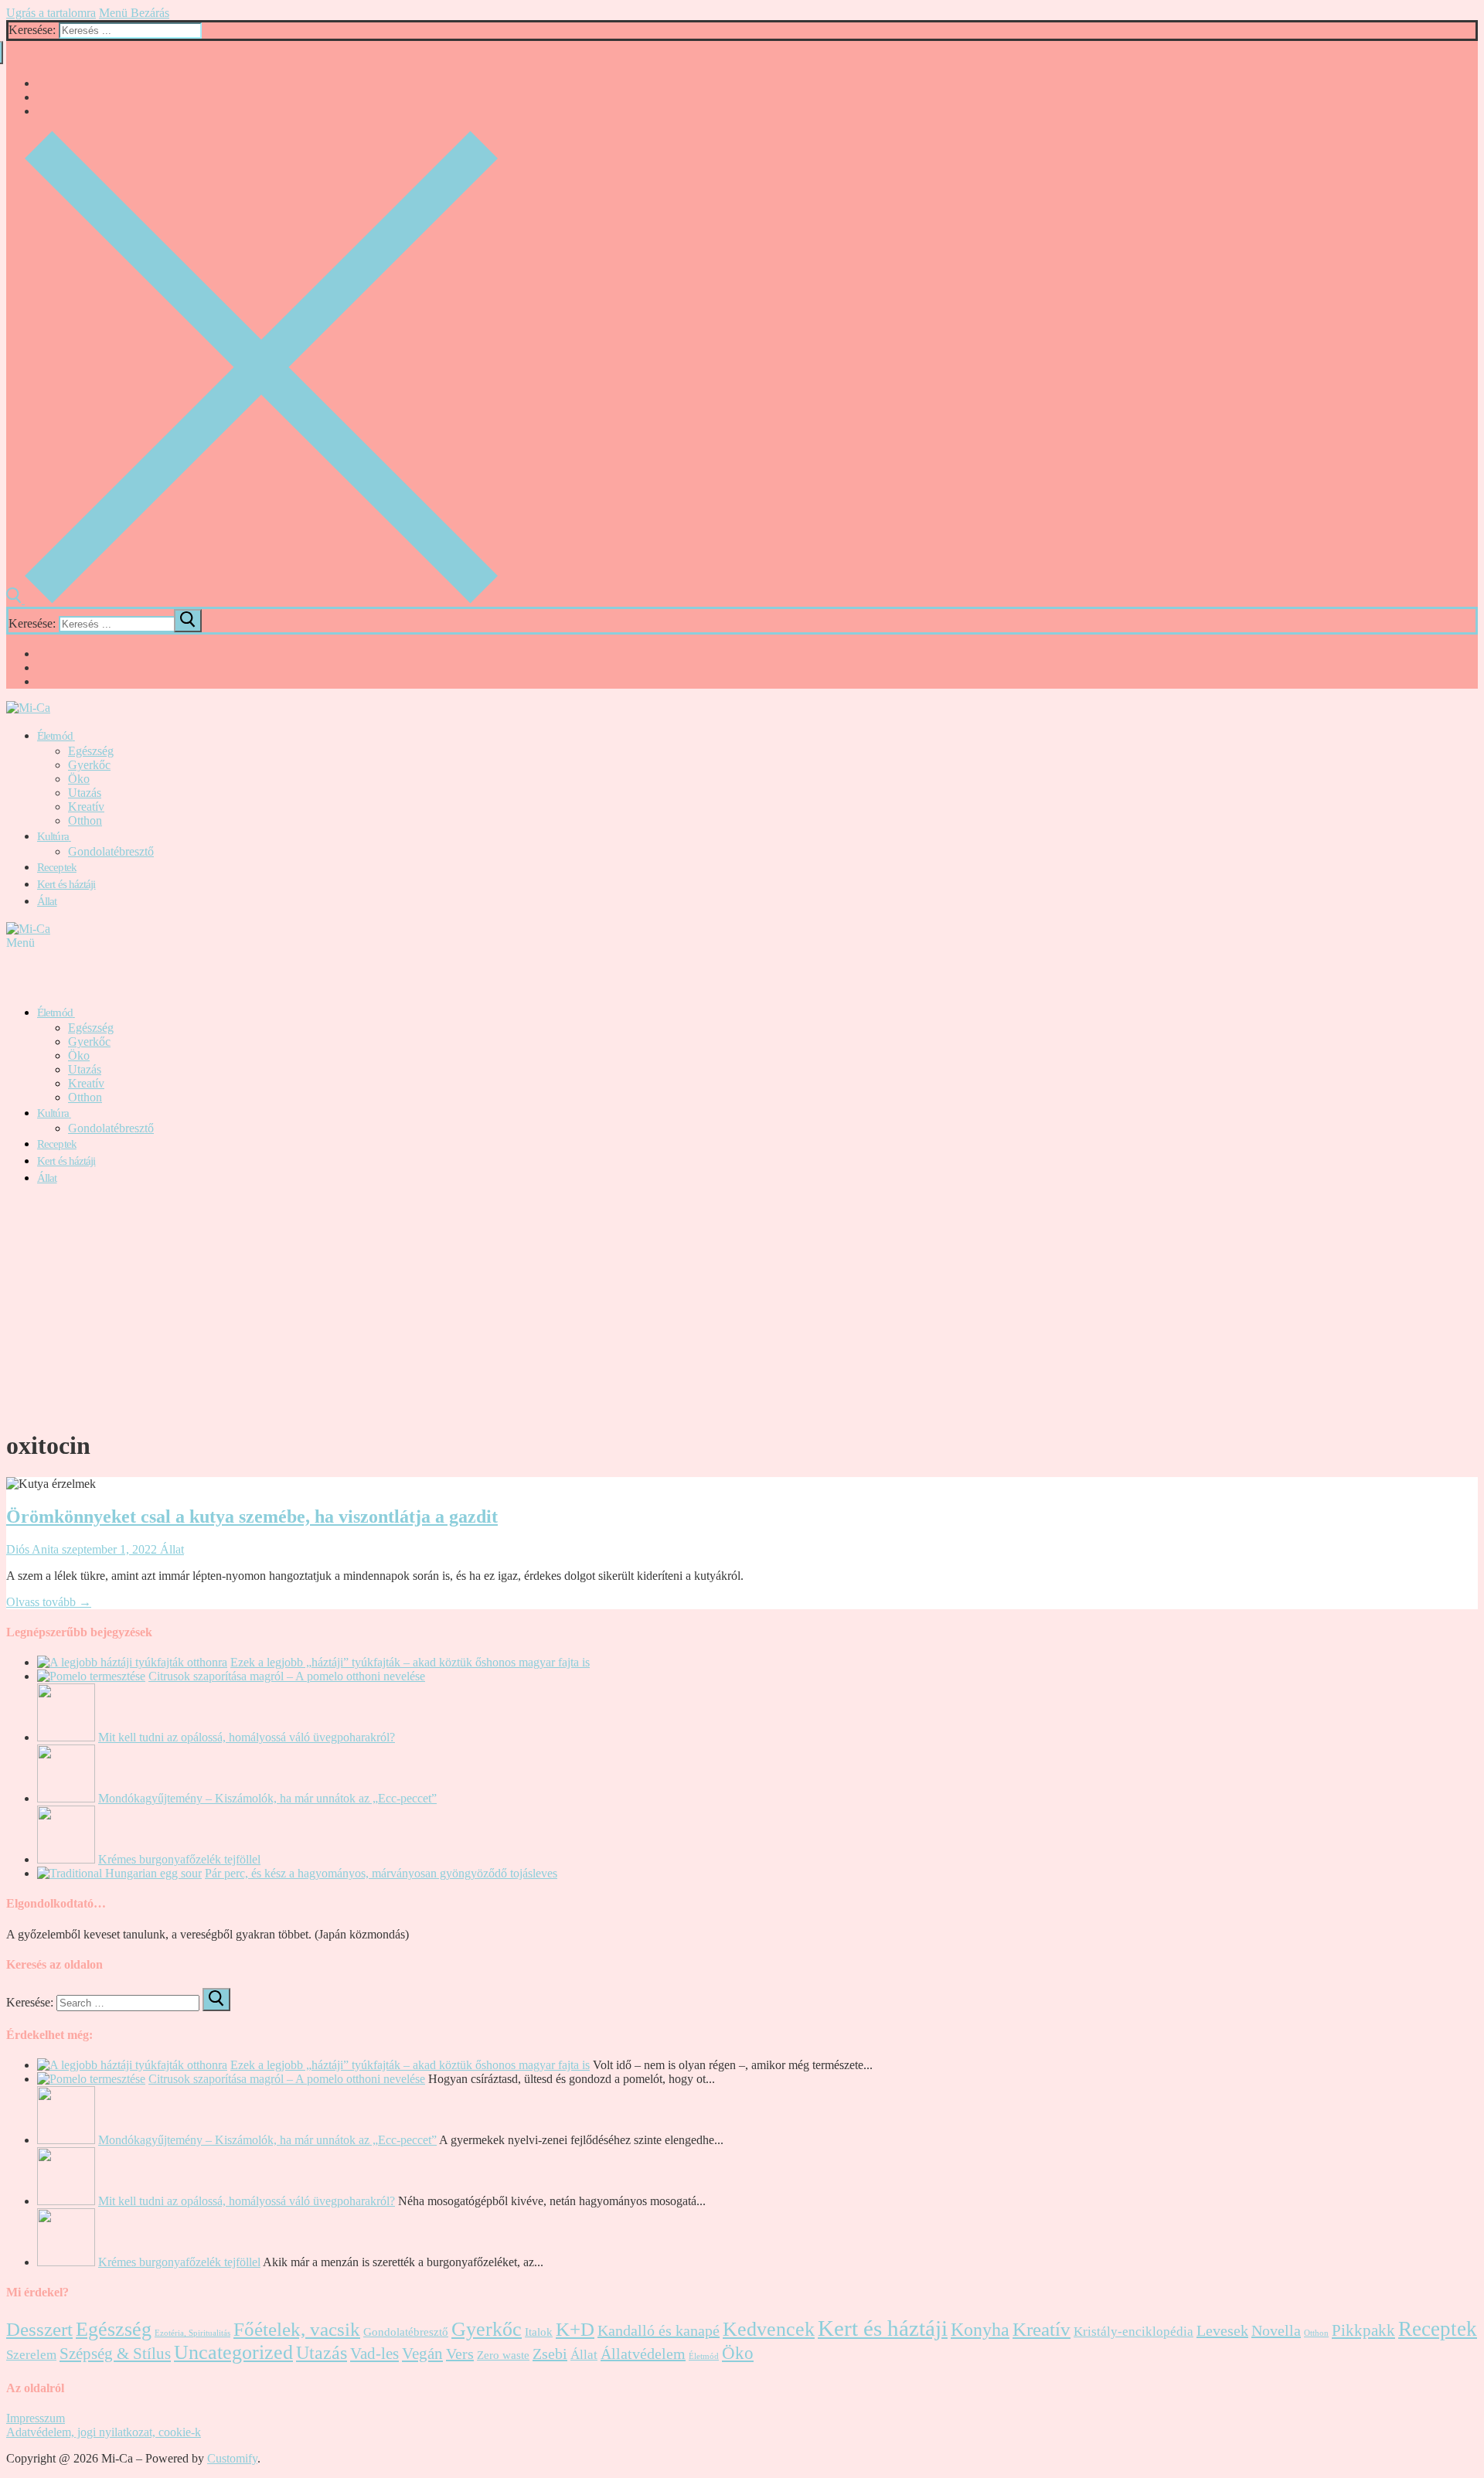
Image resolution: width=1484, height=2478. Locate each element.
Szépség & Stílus (115, 2354)
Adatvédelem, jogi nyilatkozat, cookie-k (104, 2432)
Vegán (422, 2354)
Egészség (114, 2329)
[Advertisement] (742, 1307)
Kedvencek (769, 2329)
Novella (1276, 2330)
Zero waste (503, 2355)
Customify (232, 2458)
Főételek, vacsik (297, 2329)
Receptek (1438, 2329)
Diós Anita (32, 1549)
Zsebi (550, 2354)
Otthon (1316, 2333)
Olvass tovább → (49, 1602)
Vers (460, 2354)
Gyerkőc (487, 2329)
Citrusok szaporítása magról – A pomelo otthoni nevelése (287, 1676)
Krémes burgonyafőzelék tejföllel (179, 1859)
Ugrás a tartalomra (51, 13)
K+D (575, 2329)
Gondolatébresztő (406, 2332)
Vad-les (374, 2354)
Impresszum (36, 2418)
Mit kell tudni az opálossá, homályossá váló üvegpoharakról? (247, 1737)
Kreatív (1042, 2329)
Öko (738, 2353)
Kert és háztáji (883, 2328)
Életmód (704, 2356)
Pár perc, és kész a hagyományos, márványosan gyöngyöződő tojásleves (381, 1873)
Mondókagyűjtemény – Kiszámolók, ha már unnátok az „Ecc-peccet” (267, 1798)
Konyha (980, 2330)
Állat (170, 1549)
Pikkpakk (1363, 2330)
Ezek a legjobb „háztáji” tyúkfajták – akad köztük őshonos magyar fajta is (410, 1662)
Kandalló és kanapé (659, 2330)
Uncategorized (233, 2352)
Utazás (322, 2353)
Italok (539, 2332)
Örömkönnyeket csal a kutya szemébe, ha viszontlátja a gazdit (252, 1516)
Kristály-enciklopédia (1133, 2332)
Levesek (1222, 2330)
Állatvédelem (643, 2354)
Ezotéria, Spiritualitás (192, 2333)
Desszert (39, 2329)
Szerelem (31, 2355)
